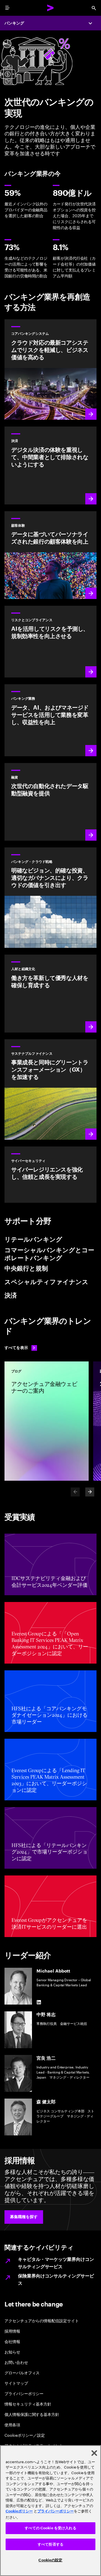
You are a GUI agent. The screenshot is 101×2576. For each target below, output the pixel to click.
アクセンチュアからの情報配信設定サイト (42, 2320)
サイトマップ (16, 2383)
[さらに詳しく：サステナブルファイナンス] (50, 1090)
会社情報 (12, 2341)
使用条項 (12, 2424)
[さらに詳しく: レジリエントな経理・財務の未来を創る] (50, 642)
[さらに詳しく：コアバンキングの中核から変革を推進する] (50, 370)
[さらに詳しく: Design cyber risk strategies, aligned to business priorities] (50, 1175)
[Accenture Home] (50, 8)
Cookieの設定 (50, 2560)
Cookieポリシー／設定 (25, 2435)
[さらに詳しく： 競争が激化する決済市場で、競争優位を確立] (50, 465)
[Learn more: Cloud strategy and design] (50, 898)
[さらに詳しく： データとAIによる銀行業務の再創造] (50, 720)
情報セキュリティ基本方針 (28, 2404)
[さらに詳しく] (50, 555)
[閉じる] (94, 2453)
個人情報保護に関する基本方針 (32, 2414)
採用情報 (12, 2331)
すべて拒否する (50, 2544)
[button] (24, 2217)
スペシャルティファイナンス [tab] (46, 1282)
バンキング (14, 23)
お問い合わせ (16, 2362)
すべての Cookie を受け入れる (50, 2528)
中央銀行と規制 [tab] (26, 1269)
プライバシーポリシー (24, 2393)
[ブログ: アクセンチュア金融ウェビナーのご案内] (47, 1421)
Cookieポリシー (19, 2511)
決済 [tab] (11, 1296)
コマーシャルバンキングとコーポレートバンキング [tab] (49, 1254)
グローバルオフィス (22, 2372)
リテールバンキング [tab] (33, 1240)
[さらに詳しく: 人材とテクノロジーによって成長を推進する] (50, 993)
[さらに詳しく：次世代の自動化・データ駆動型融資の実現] (50, 802)
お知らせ (12, 2352)
